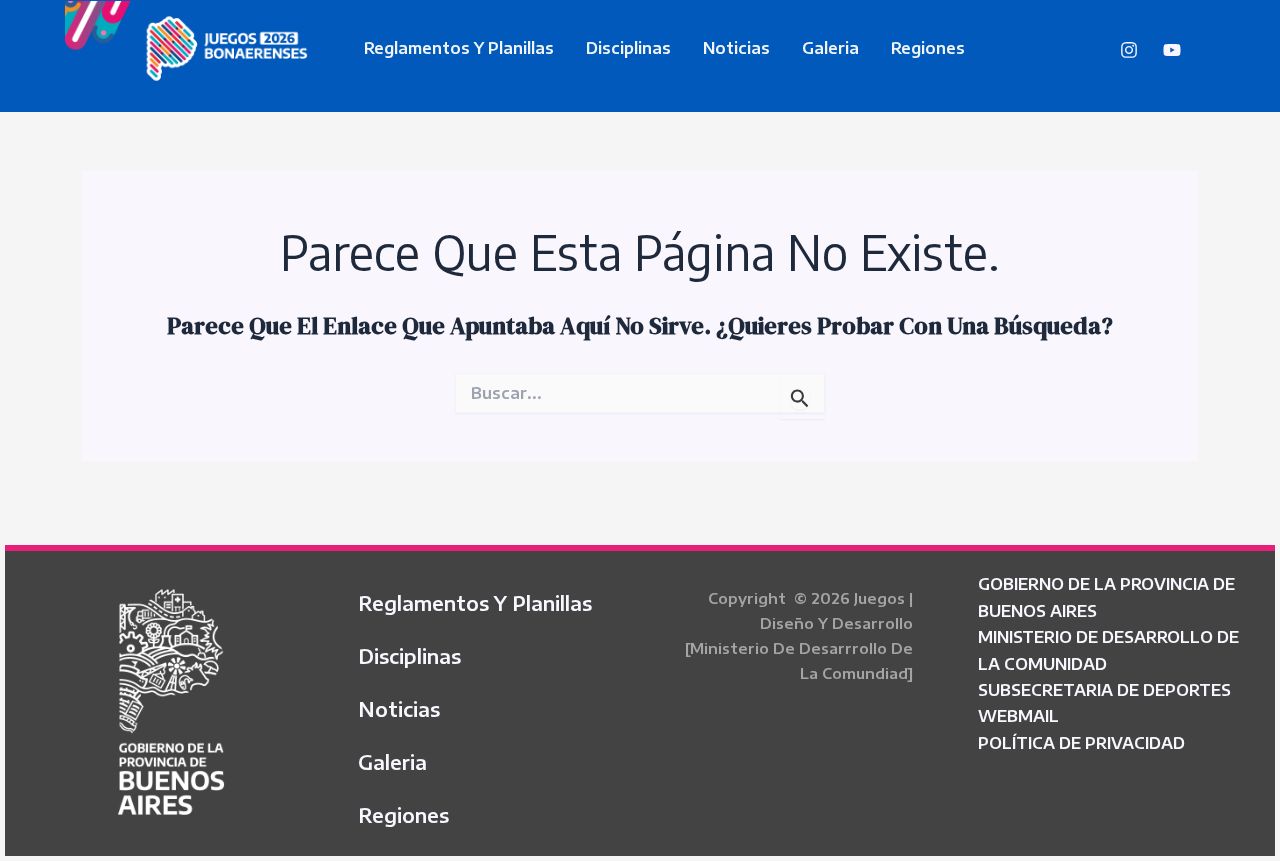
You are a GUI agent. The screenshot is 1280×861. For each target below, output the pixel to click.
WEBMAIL (1018, 716)
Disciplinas (628, 48)
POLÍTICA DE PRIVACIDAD (1081, 743)
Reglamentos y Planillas (459, 48)
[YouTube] (1172, 50)
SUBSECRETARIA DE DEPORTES (1104, 690)
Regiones (928, 48)
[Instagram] (1129, 50)
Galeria (830, 48)
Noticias (736, 48)
